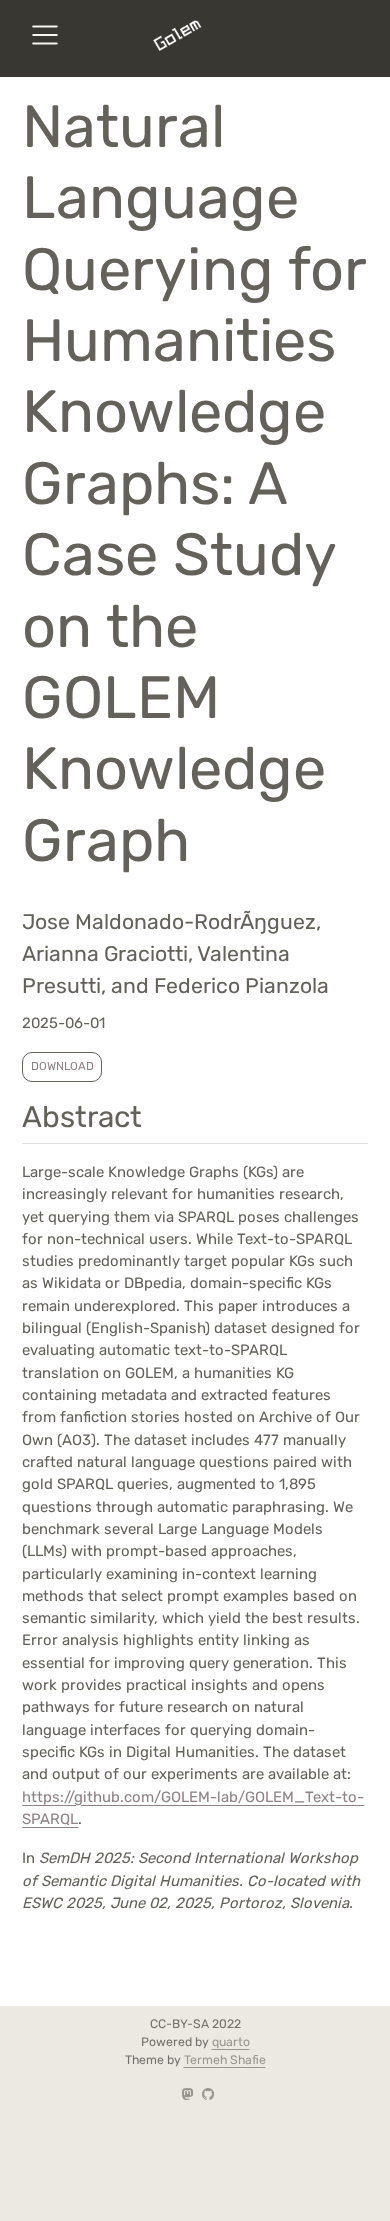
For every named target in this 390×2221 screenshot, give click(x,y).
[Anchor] (163, 1114)
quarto (231, 2042)
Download (62, 1066)
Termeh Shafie (225, 2060)
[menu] (45, 35)
